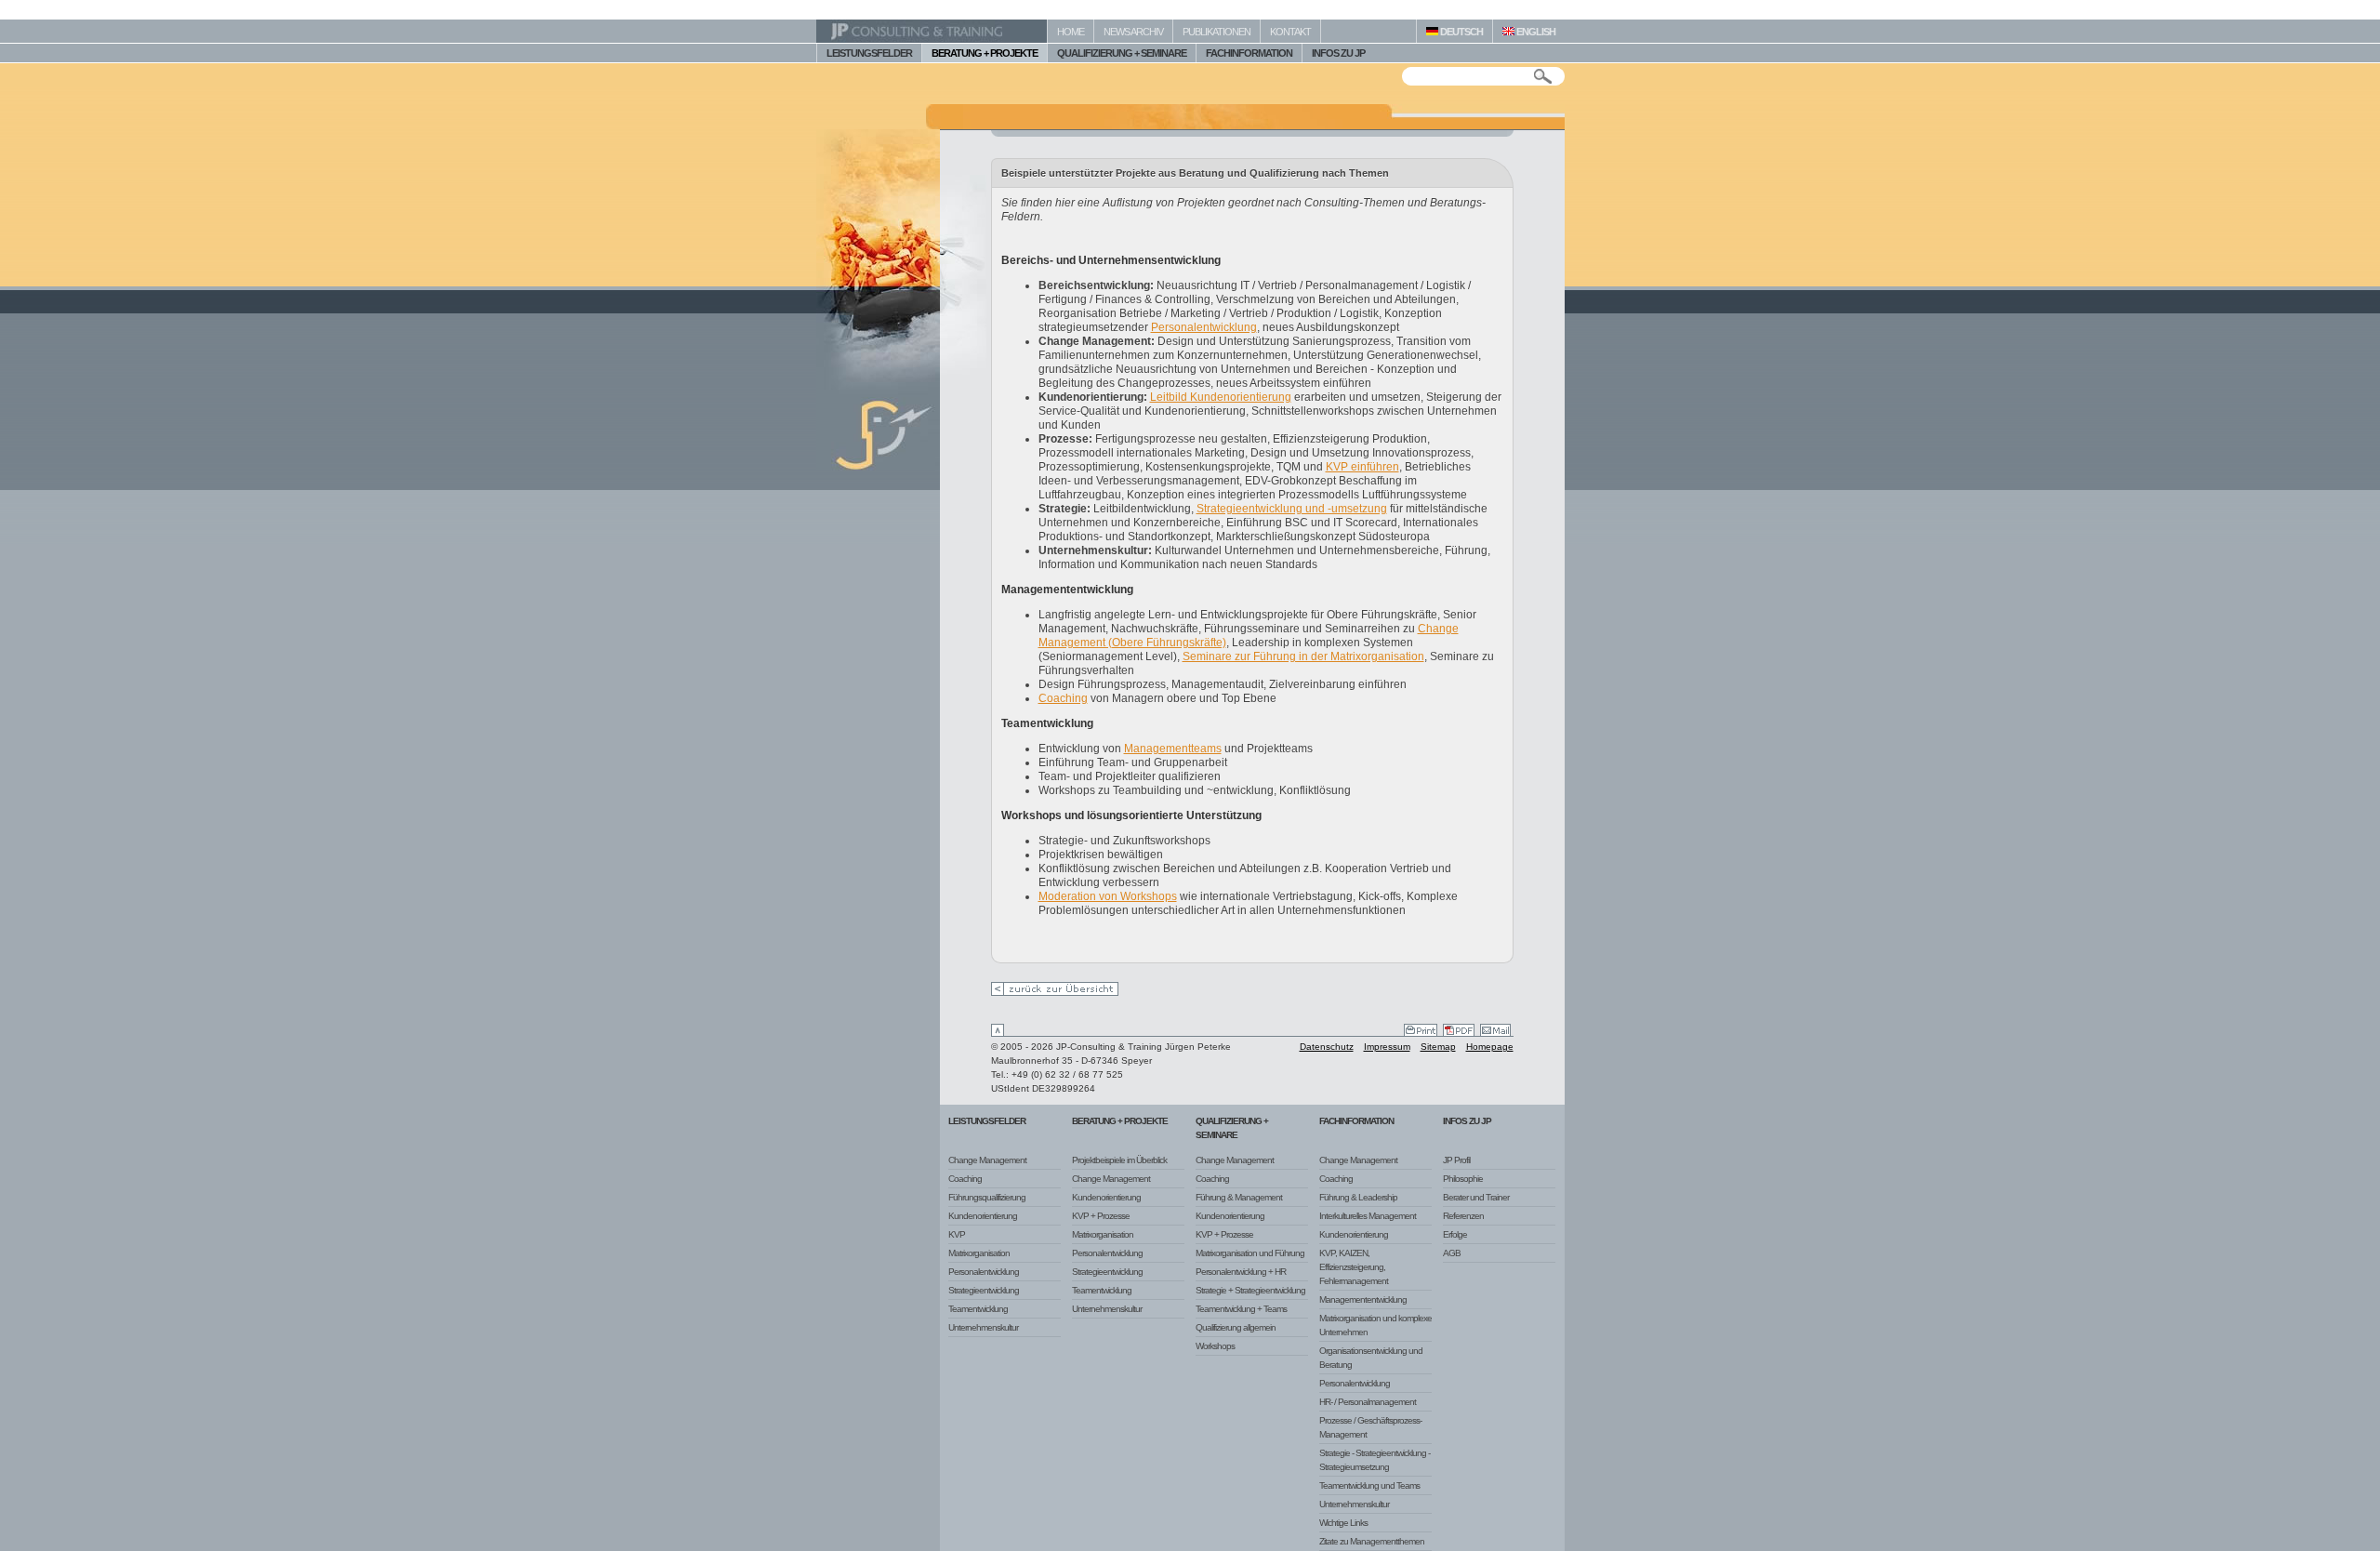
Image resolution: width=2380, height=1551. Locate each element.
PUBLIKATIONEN (1216, 32)
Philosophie (1463, 1179)
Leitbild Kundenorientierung (1221, 397)
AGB (1452, 1253)
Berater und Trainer (1476, 1197)
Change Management (987, 1160)
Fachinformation (1356, 1121)
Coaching (1063, 698)
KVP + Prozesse (1101, 1216)
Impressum (1387, 1047)
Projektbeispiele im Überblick (1119, 1160)
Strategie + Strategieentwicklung (1250, 1290)
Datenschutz (1327, 1047)
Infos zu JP (1467, 1121)
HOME (1071, 32)
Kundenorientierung (983, 1216)
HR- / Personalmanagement (1368, 1402)
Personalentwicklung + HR (1241, 1272)
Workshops (1215, 1346)
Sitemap (1438, 1047)
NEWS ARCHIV (1133, 32)
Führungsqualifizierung (987, 1197)
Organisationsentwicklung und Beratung (1371, 1358)
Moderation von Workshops (1108, 896)
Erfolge (1455, 1234)
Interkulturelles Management (1368, 1216)
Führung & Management (1239, 1197)
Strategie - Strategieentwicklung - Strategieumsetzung (1375, 1460)
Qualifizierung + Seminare (1232, 1128)
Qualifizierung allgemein (1236, 1327)
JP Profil (1456, 1160)
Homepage (1490, 1047)
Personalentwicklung (1204, 327)
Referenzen (1463, 1216)
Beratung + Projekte (1120, 1121)
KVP (957, 1234)
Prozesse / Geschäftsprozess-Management (1370, 1427)
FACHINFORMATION (1249, 53)
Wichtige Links (1343, 1523)
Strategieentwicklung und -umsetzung (1292, 509)
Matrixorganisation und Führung (1250, 1253)
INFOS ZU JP (1338, 53)
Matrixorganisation (979, 1253)
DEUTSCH (1461, 32)
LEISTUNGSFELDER (869, 53)
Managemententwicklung (1363, 1299)
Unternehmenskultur (983, 1327)
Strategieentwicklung (984, 1290)
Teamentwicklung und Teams (1369, 1485)
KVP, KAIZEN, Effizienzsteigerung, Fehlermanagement (1354, 1267)
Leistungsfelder (987, 1121)
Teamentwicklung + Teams (1241, 1309)
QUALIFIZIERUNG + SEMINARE (1122, 53)
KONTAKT (1290, 32)
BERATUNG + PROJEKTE (985, 53)
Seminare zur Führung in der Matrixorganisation (1303, 656)
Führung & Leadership (1358, 1197)
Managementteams (1173, 749)
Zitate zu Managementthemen (1372, 1541)
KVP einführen (1362, 467)
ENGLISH (1535, 32)
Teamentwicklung (978, 1309)
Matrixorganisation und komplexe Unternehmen (1375, 1325)
